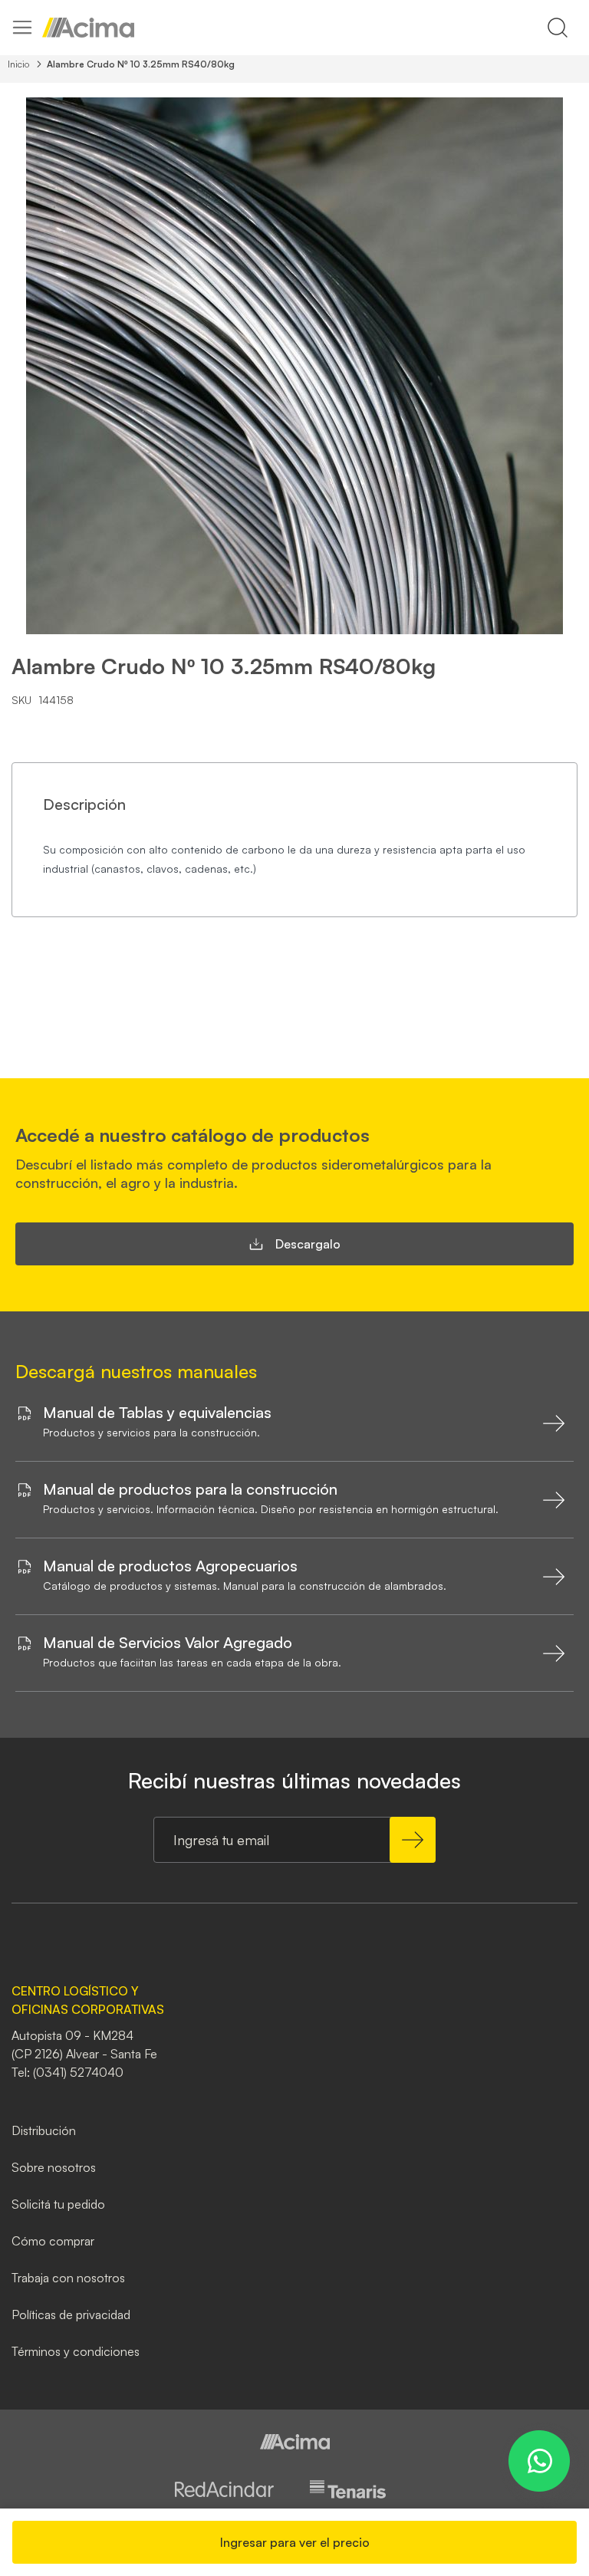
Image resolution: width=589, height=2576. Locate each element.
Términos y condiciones (76, 2351)
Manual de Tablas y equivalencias (157, 1413)
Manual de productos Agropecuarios (170, 1566)
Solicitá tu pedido (58, 2204)
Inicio (18, 64)
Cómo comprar (53, 2241)
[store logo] (88, 28)
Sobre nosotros (54, 2167)
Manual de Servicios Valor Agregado (168, 1643)
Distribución (44, 2130)
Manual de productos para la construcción (190, 1489)
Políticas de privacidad (71, 2314)
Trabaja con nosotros (68, 2278)
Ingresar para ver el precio (295, 2542)
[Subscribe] (413, 1840)
